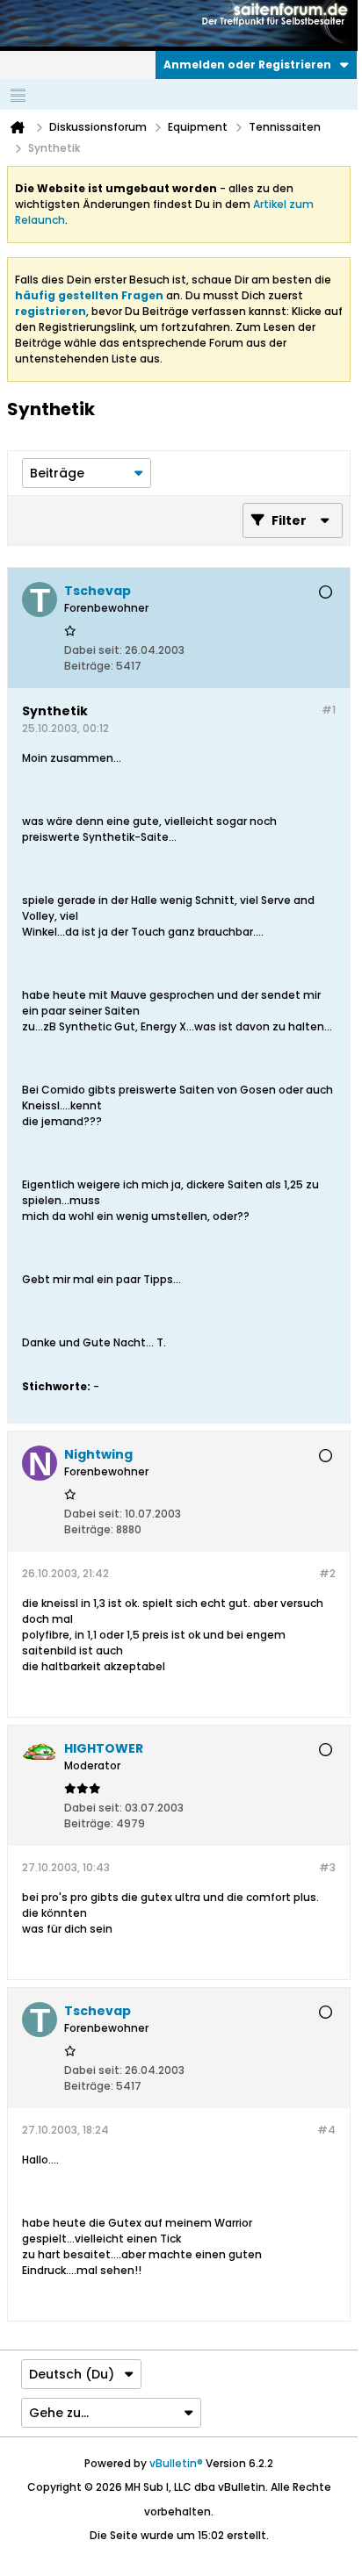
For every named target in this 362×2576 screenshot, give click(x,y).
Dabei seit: (93, 650)
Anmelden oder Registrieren (247, 65)
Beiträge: (89, 666)
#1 (329, 710)
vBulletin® (176, 2463)
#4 (326, 2130)
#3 (327, 1867)
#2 (327, 1573)
